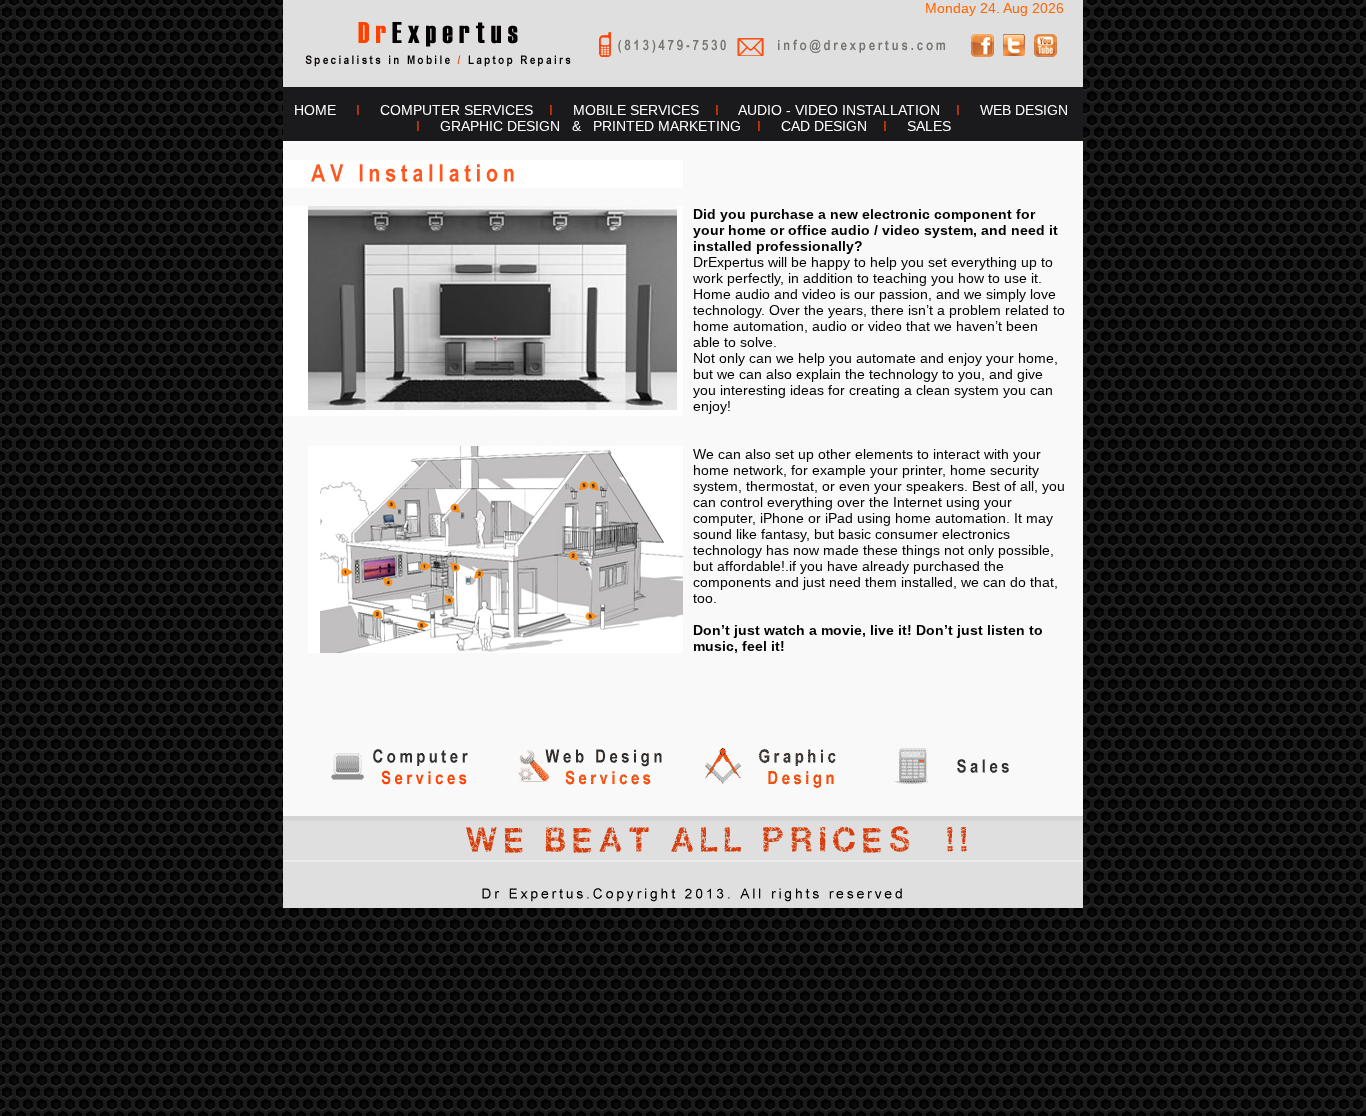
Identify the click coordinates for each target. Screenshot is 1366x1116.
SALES (929, 126)
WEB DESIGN (1024, 110)
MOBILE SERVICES (636, 110)
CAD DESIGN (824, 126)
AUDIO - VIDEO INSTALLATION (839, 110)
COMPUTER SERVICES (456, 110)
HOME (311, 110)
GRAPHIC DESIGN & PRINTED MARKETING (590, 126)
